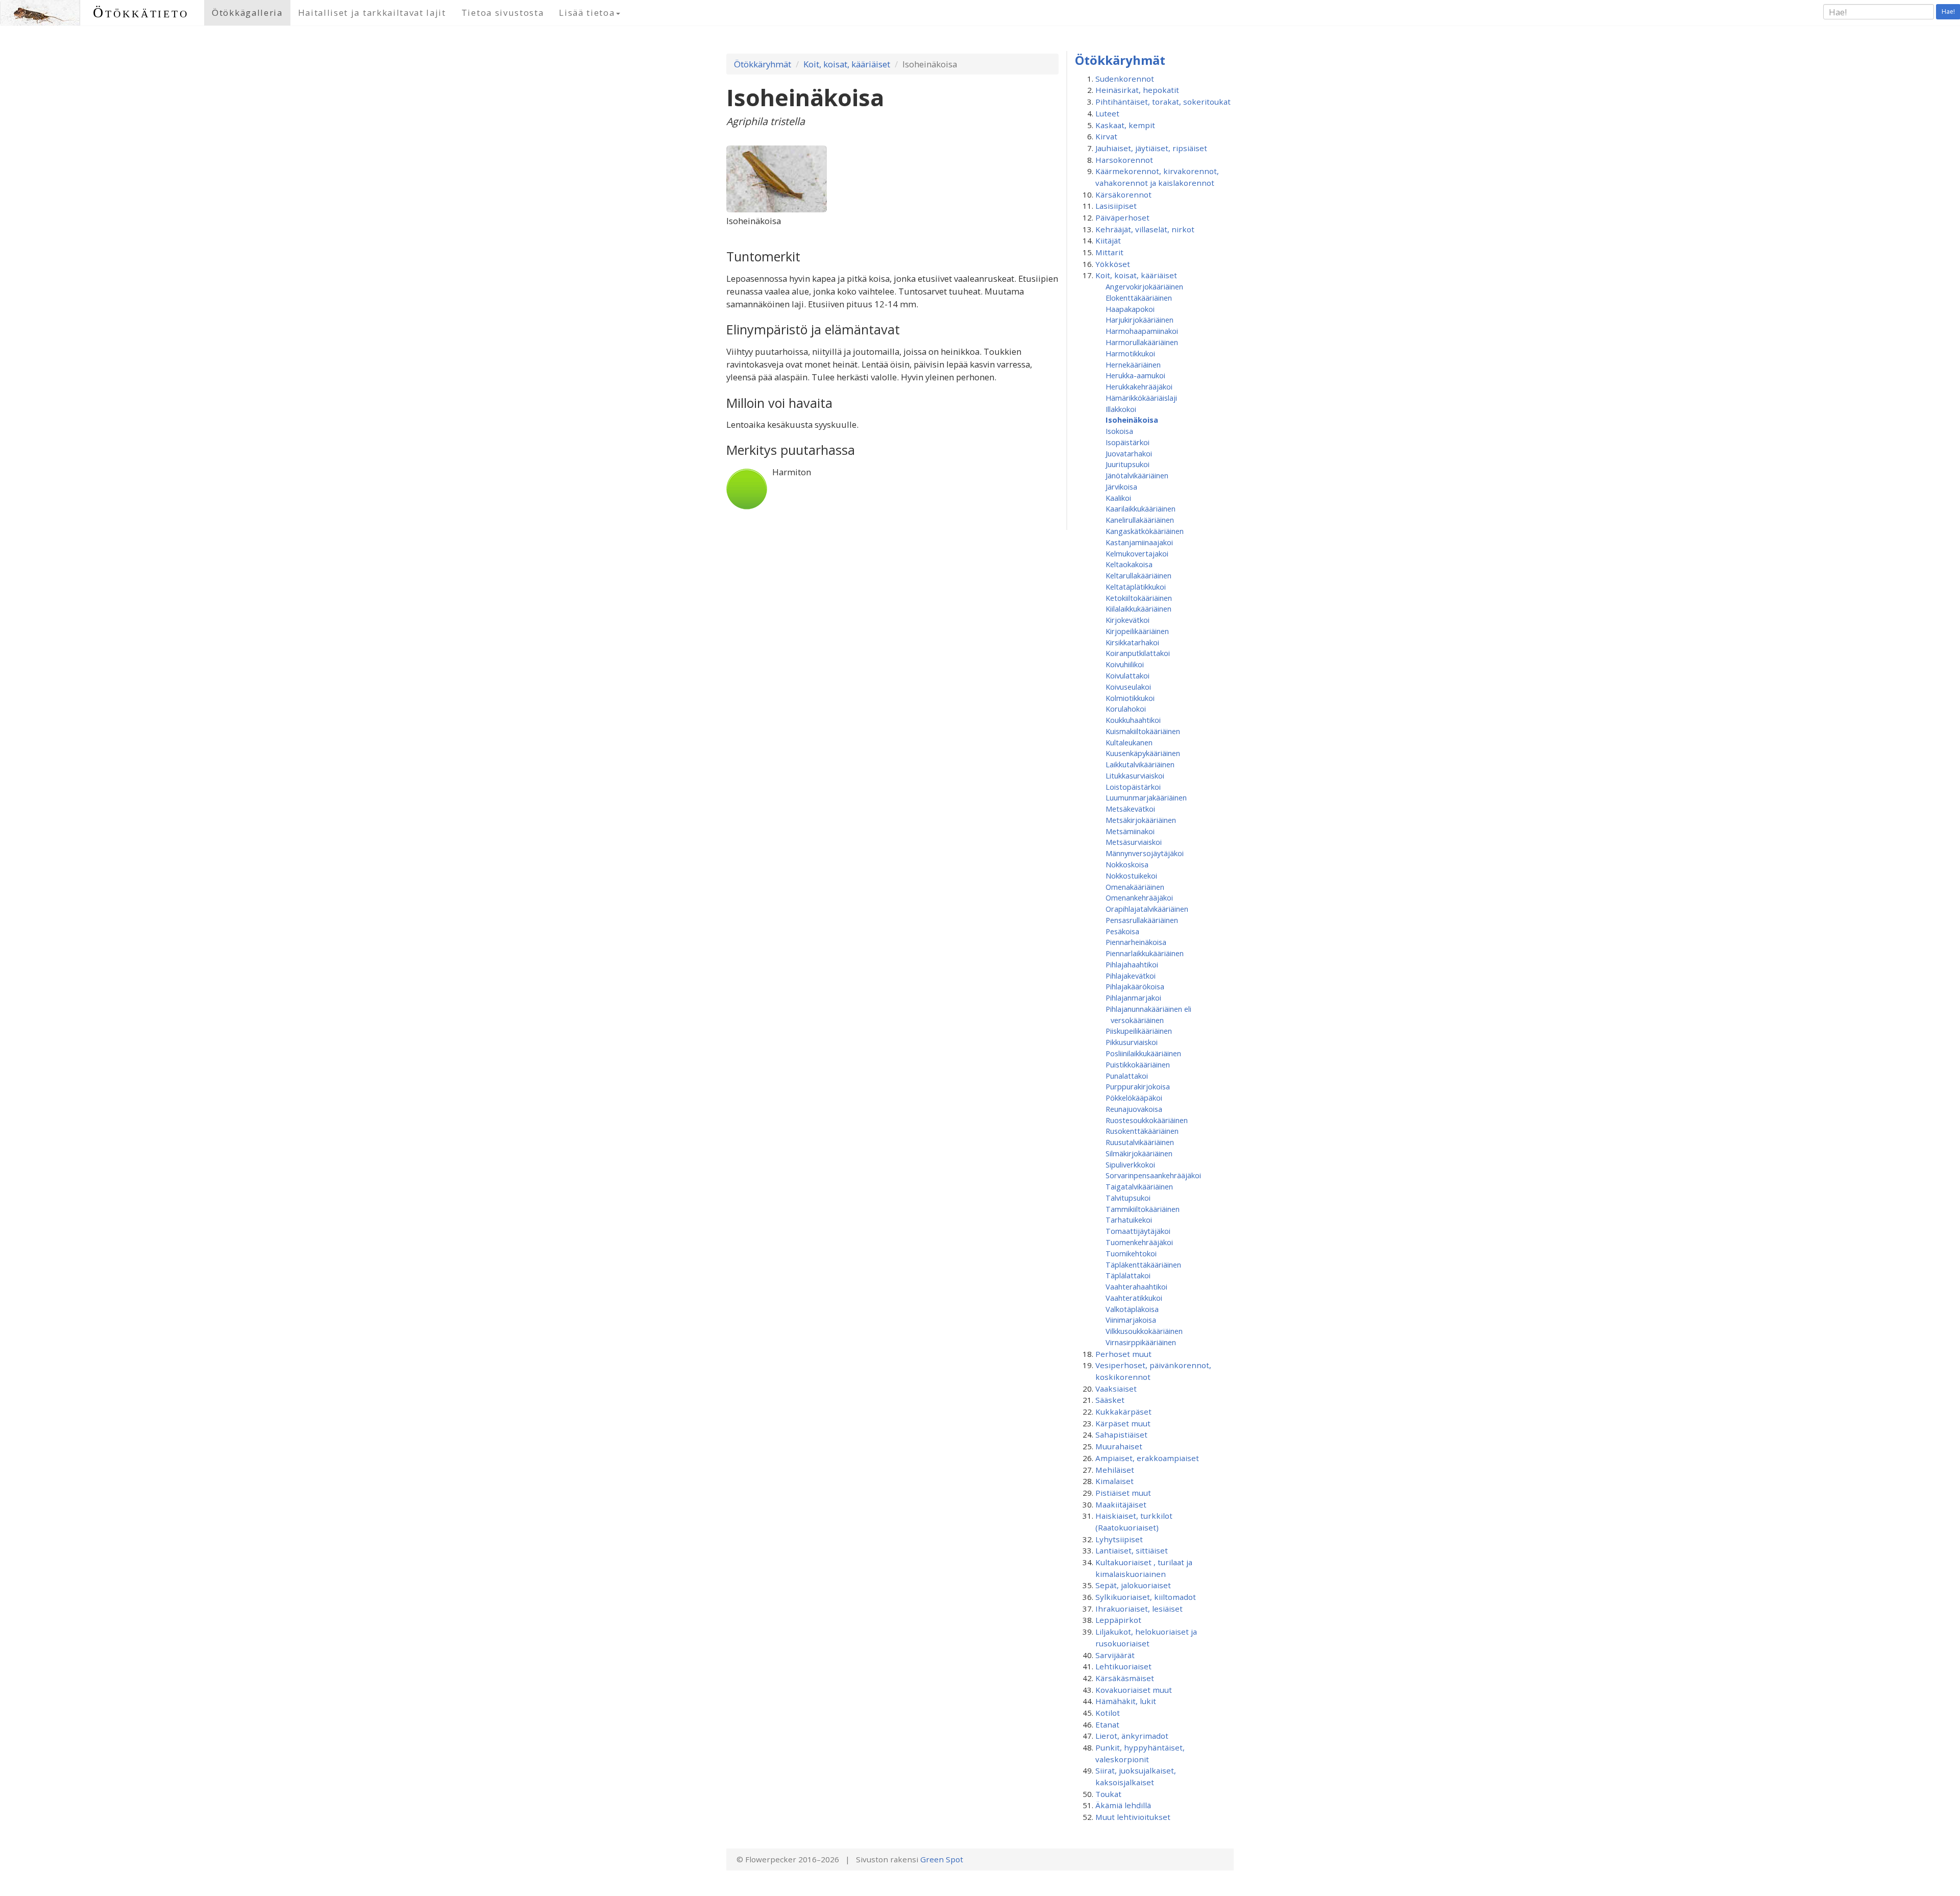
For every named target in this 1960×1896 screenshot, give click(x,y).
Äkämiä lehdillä (1123, 1805)
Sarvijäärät (1115, 1655)
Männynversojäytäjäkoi (1145, 853)
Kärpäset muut (1123, 1423)
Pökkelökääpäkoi (1134, 1098)
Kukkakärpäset (1123, 1412)
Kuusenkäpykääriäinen (1143, 753)
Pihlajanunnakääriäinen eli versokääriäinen (1148, 1014)
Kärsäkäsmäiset (1125, 1678)
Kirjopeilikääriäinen (1137, 631)
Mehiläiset (1115, 1470)
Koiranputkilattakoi (1138, 653)
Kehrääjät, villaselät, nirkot (1145, 229)
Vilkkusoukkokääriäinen (1144, 1331)
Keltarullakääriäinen (1138, 575)
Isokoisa (1119, 431)
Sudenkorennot (1125, 79)
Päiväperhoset (1122, 217)
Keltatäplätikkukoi (1136, 587)
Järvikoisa (1121, 487)
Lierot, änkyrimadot (1132, 1736)
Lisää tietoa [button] (587, 13)
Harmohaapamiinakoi (1142, 331)
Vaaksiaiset (1116, 1389)
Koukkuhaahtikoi (1133, 720)
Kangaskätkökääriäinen (1145, 531)
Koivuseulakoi (1128, 687)
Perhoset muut (1123, 1354)
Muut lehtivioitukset (1133, 1817)
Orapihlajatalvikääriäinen (1147, 909)
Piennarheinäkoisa (1136, 942)
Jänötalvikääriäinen (1137, 475)
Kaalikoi (1118, 498)
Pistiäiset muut (1123, 1493)
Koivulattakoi (1128, 675)
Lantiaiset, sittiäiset (1132, 1550)
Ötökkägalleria (247, 13)
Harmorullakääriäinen (1142, 342)
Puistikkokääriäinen (1138, 1064)
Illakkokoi (1121, 409)
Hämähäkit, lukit (1126, 1701)
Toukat (1108, 1794)
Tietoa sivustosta (503, 13)
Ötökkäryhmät (763, 64)
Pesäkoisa (1122, 931)
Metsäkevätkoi (1130, 809)
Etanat (1107, 1724)
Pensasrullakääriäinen (1142, 920)
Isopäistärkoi (1128, 442)
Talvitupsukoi (1128, 1198)
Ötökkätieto (141, 13)
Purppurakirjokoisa (1138, 1086)
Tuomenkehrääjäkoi (1139, 1242)
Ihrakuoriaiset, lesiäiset (1139, 1609)
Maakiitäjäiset (1121, 1504)
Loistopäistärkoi (1133, 787)
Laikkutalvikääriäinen (1140, 764)
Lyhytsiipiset (1119, 1539)
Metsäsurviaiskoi (1134, 842)
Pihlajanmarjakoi (1133, 998)
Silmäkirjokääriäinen (1139, 1153)
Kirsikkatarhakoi (1132, 642)
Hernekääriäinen (1133, 364)
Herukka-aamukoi (1135, 375)
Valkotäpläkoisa (1132, 1309)
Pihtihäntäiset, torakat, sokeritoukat (1163, 102)
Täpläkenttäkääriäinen (1143, 1265)
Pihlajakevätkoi (1131, 976)
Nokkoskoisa (1127, 864)
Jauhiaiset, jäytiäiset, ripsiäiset (1151, 148)
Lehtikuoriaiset (1123, 1666)
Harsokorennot (1124, 160)
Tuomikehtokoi (1131, 1253)
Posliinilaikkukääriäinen (1143, 1053)
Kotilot (1108, 1713)
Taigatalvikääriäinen (1139, 1186)
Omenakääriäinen (1135, 887)
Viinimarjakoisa (1131, 1320)
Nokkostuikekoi (1131, 876)
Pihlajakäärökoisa (1135, 986)
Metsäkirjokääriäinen (1141, 820)
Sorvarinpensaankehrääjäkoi (1153, 1175)
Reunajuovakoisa (1134, 1109)
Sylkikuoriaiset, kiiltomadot (1146, 1597)
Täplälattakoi (1128, 1275)
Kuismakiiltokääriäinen (1143, 731)
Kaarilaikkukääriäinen (1141, 508)
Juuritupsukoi (1128, 464)
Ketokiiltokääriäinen (1139, 598)
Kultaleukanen (1129, 742)
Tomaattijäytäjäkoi (1138, 1231)
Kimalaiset (1114, 1481)
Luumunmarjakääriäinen (1146, 797)
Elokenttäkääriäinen (1139, 298)
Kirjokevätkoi (1128, 620)
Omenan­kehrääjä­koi (1139, 897)
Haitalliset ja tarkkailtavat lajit (372, 13)
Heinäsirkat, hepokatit (1137, 90)
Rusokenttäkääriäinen (1142, 1131)
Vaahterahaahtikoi (1136, 1286)
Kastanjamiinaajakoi (1139, 542)
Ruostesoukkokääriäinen (1147, 1120)
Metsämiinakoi (1130, 831)
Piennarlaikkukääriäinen (1145, 953)
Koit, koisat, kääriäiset (847, 64)
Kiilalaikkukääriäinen (1138, 609)
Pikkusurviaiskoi (1132, 1042)
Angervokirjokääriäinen (1144, 286)
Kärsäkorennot (1123, 195)
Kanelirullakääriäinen (1140, 520)
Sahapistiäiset (1121, 1435)
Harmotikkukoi (1130, 353)
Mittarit (1109, 252)
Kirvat (1106, 136)
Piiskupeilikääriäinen (1139, 1031)
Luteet (1107, 113)
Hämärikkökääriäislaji (1141, 398)
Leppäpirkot (1118, 1620)
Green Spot (942, 1859)
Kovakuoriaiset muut (1134, 1690)
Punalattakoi (1127, 1076)
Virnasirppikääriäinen (1141, 1342)
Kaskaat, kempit (1125, 125)
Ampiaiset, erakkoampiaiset (1147, 1458)
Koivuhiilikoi (1125, 664)
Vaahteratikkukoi (1134, 1298)
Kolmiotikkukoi (1130, 698)
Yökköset (1113, 264)
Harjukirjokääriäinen (1140, 320)
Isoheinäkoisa (1132, 420)
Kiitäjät (1108, 240)
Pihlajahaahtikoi (1132, 964)
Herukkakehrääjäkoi (1139, 386)
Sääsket (1110, 1400)
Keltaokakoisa (1129, 564)
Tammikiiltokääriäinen (1143, 1209)
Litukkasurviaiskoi (1135, 775)
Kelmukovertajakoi (1137, 553)
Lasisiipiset (1116, 206)
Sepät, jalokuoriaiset (1133, 1585)
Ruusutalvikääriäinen (1140, 1142)
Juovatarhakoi (1129, 453)
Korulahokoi (1126, 709)
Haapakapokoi (1130, 309)
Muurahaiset (1119, 1446)
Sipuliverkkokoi (1130, 1164)
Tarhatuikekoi (1129, 1220)
